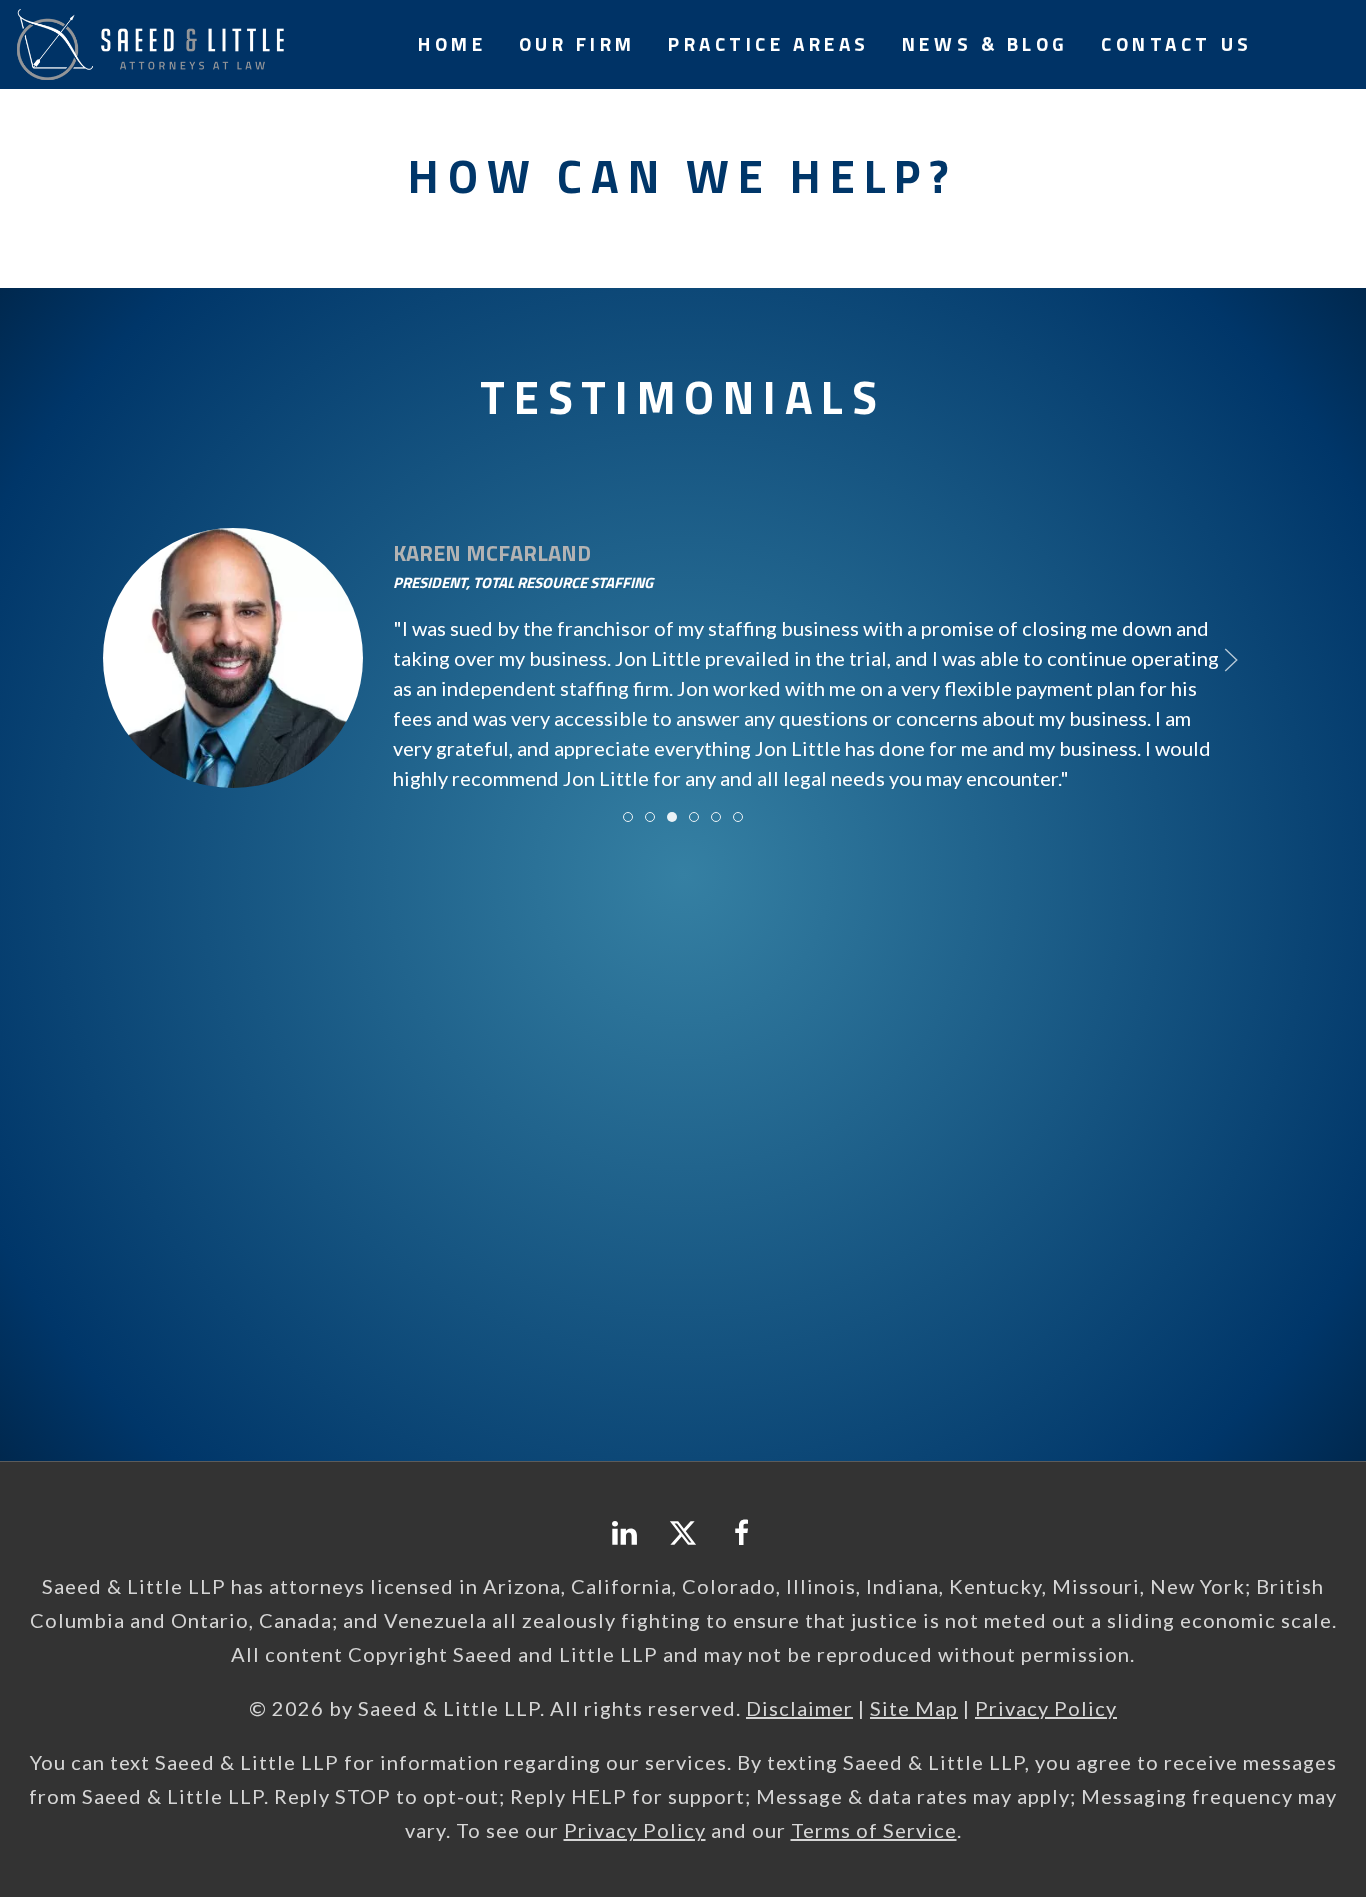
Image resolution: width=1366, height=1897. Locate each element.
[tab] (628, 817)
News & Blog (985, 43)
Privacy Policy (1046, 1708)
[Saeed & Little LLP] (150, 41)
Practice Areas (769, 43)
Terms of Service (874, 1830)
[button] (135, 660)
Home (452, 43)
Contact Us (1177, 43)
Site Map (914, 1708)
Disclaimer (799, 1708)
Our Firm (577, 43)
